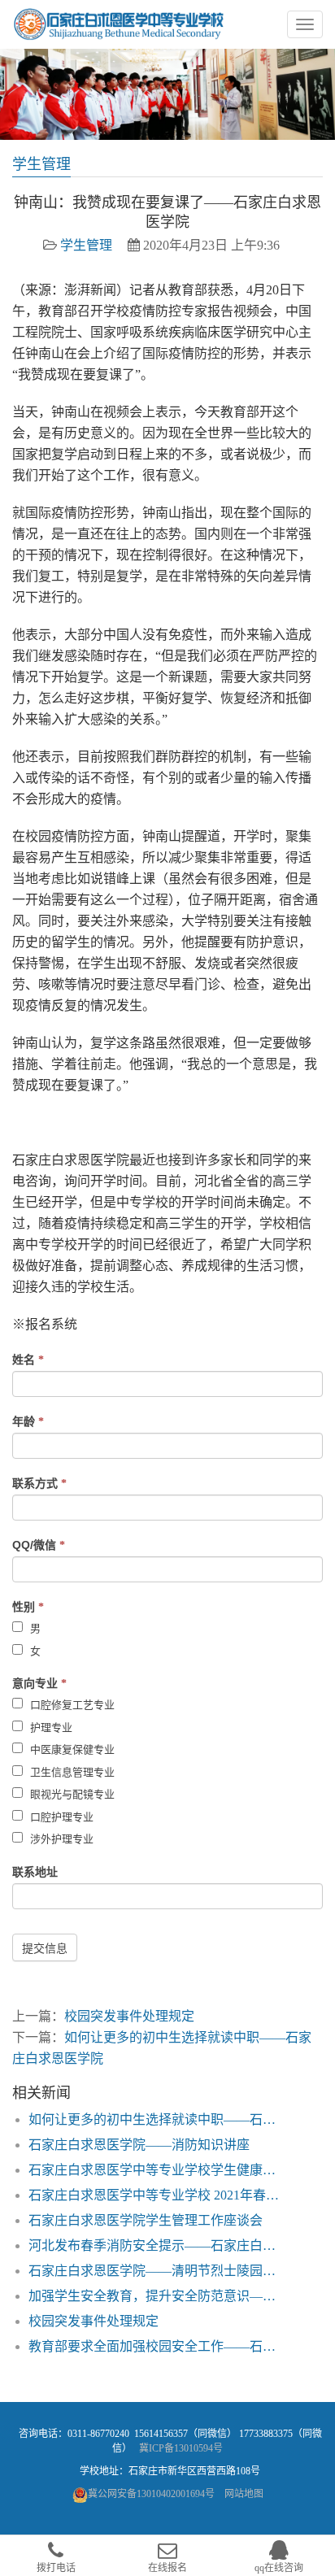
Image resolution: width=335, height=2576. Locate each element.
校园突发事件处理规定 (129, 2016)
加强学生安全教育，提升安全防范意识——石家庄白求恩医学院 (158, 2296)
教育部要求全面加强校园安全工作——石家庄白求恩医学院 (158, 2346)
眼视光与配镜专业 (71, 1794)
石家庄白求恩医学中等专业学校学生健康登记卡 (158, 2170)
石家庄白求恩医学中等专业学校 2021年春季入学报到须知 (158, 2195)
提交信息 (45, 1948)
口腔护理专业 (60, 1817)
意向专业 (39, 1683)
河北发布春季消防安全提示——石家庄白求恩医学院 (158, 2245)
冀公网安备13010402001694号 (151, 2494)
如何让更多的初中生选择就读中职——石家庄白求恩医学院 (158, 2119)
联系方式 (39, 1483)
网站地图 (244, 2494)
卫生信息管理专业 (71, 1772)
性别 (28, 1607)
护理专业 (50, 1727)
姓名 (28, 1360)
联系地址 (35, 1872)
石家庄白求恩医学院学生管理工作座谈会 (146, 2220)
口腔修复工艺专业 (71, 1705)
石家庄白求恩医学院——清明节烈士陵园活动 (158, 2271)
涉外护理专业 (60, 1839)
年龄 (28, 1421)
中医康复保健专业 (71, 1749)
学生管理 (86, 245)
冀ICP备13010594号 (181, 2448)
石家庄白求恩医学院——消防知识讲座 (139, 2145)
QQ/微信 (39, 1545)
